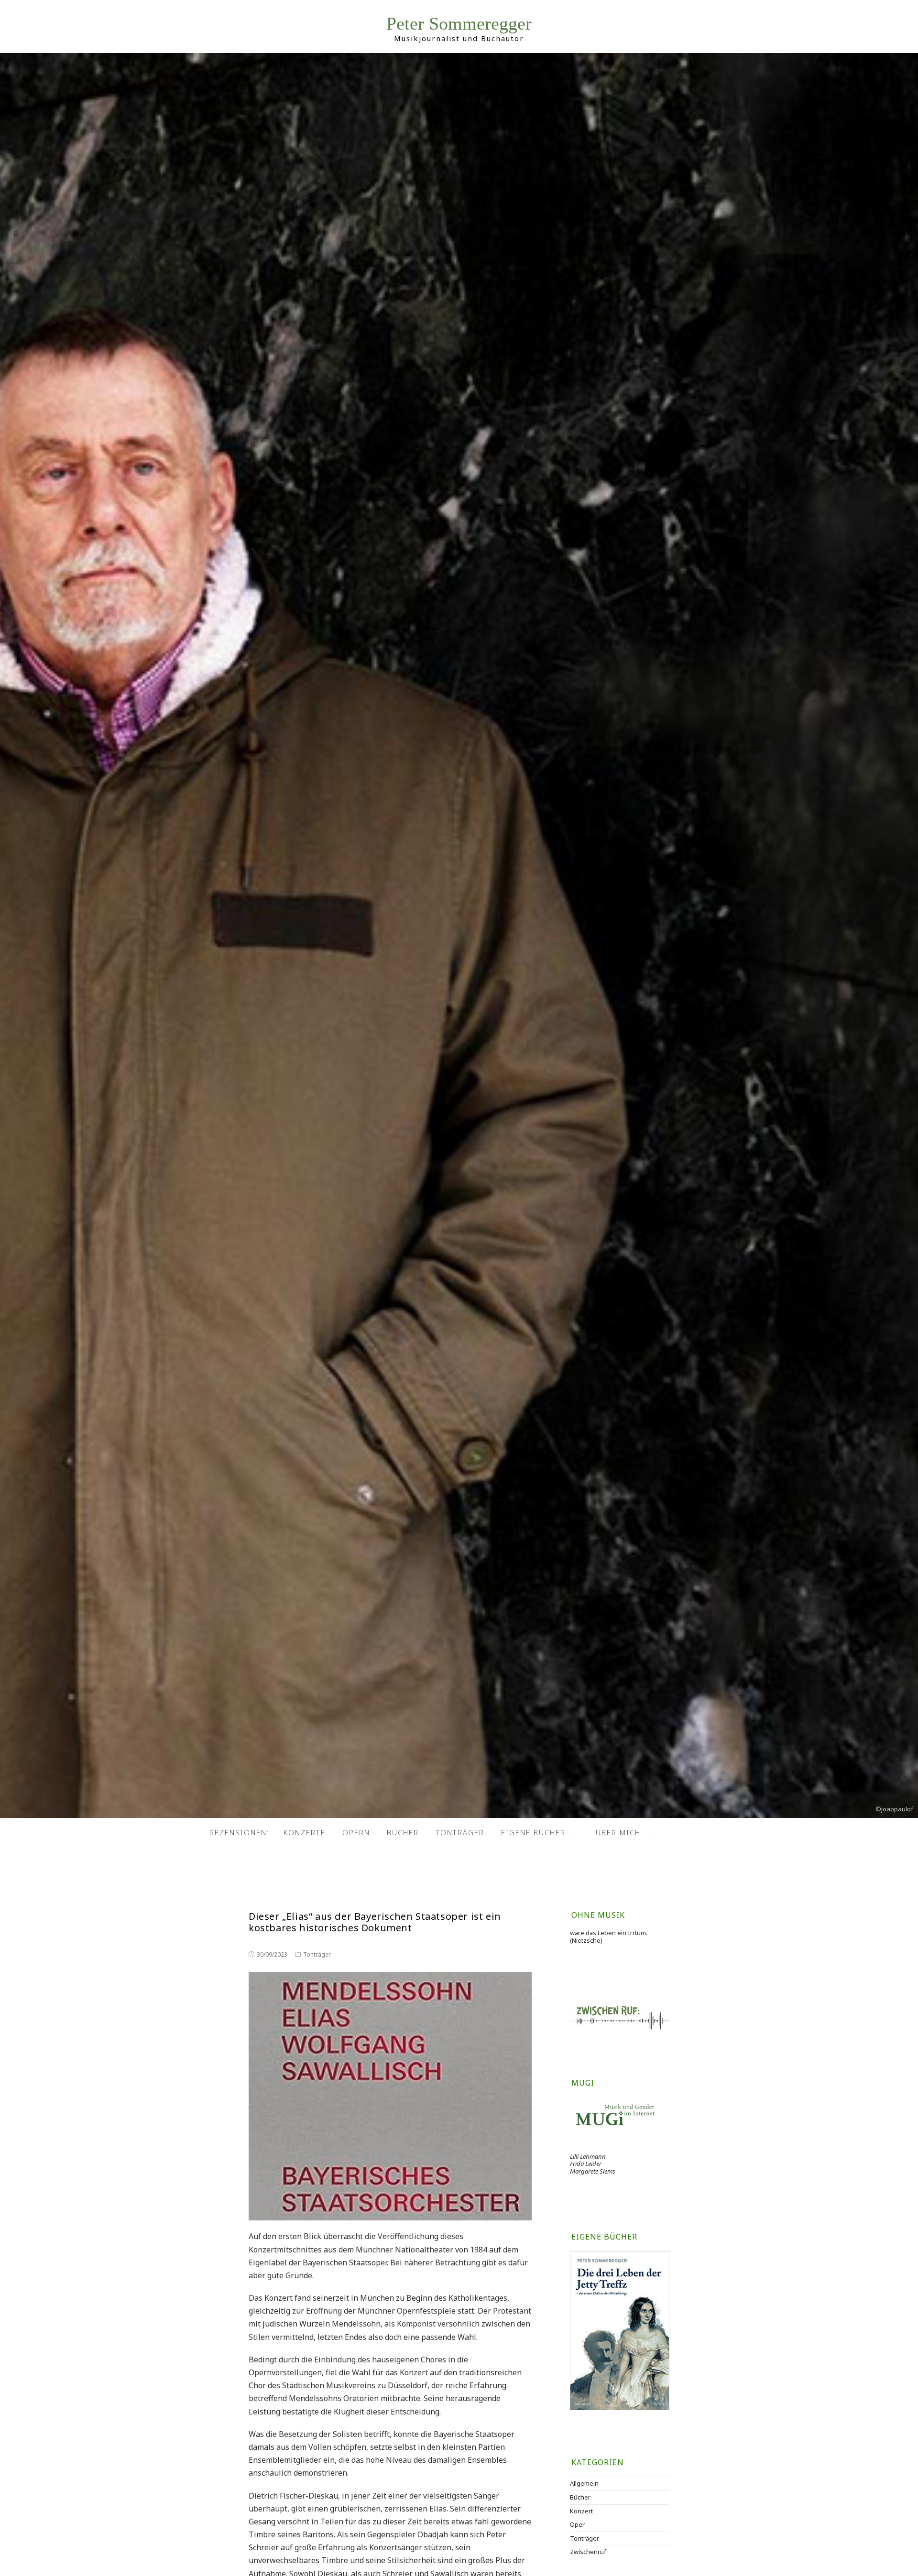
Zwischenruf (588, 2552)
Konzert (581, 2511)
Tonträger (317, 1954)
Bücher (580, 2497)
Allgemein (584, 2483)
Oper (577, 2524)
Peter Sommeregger (459, 24)
